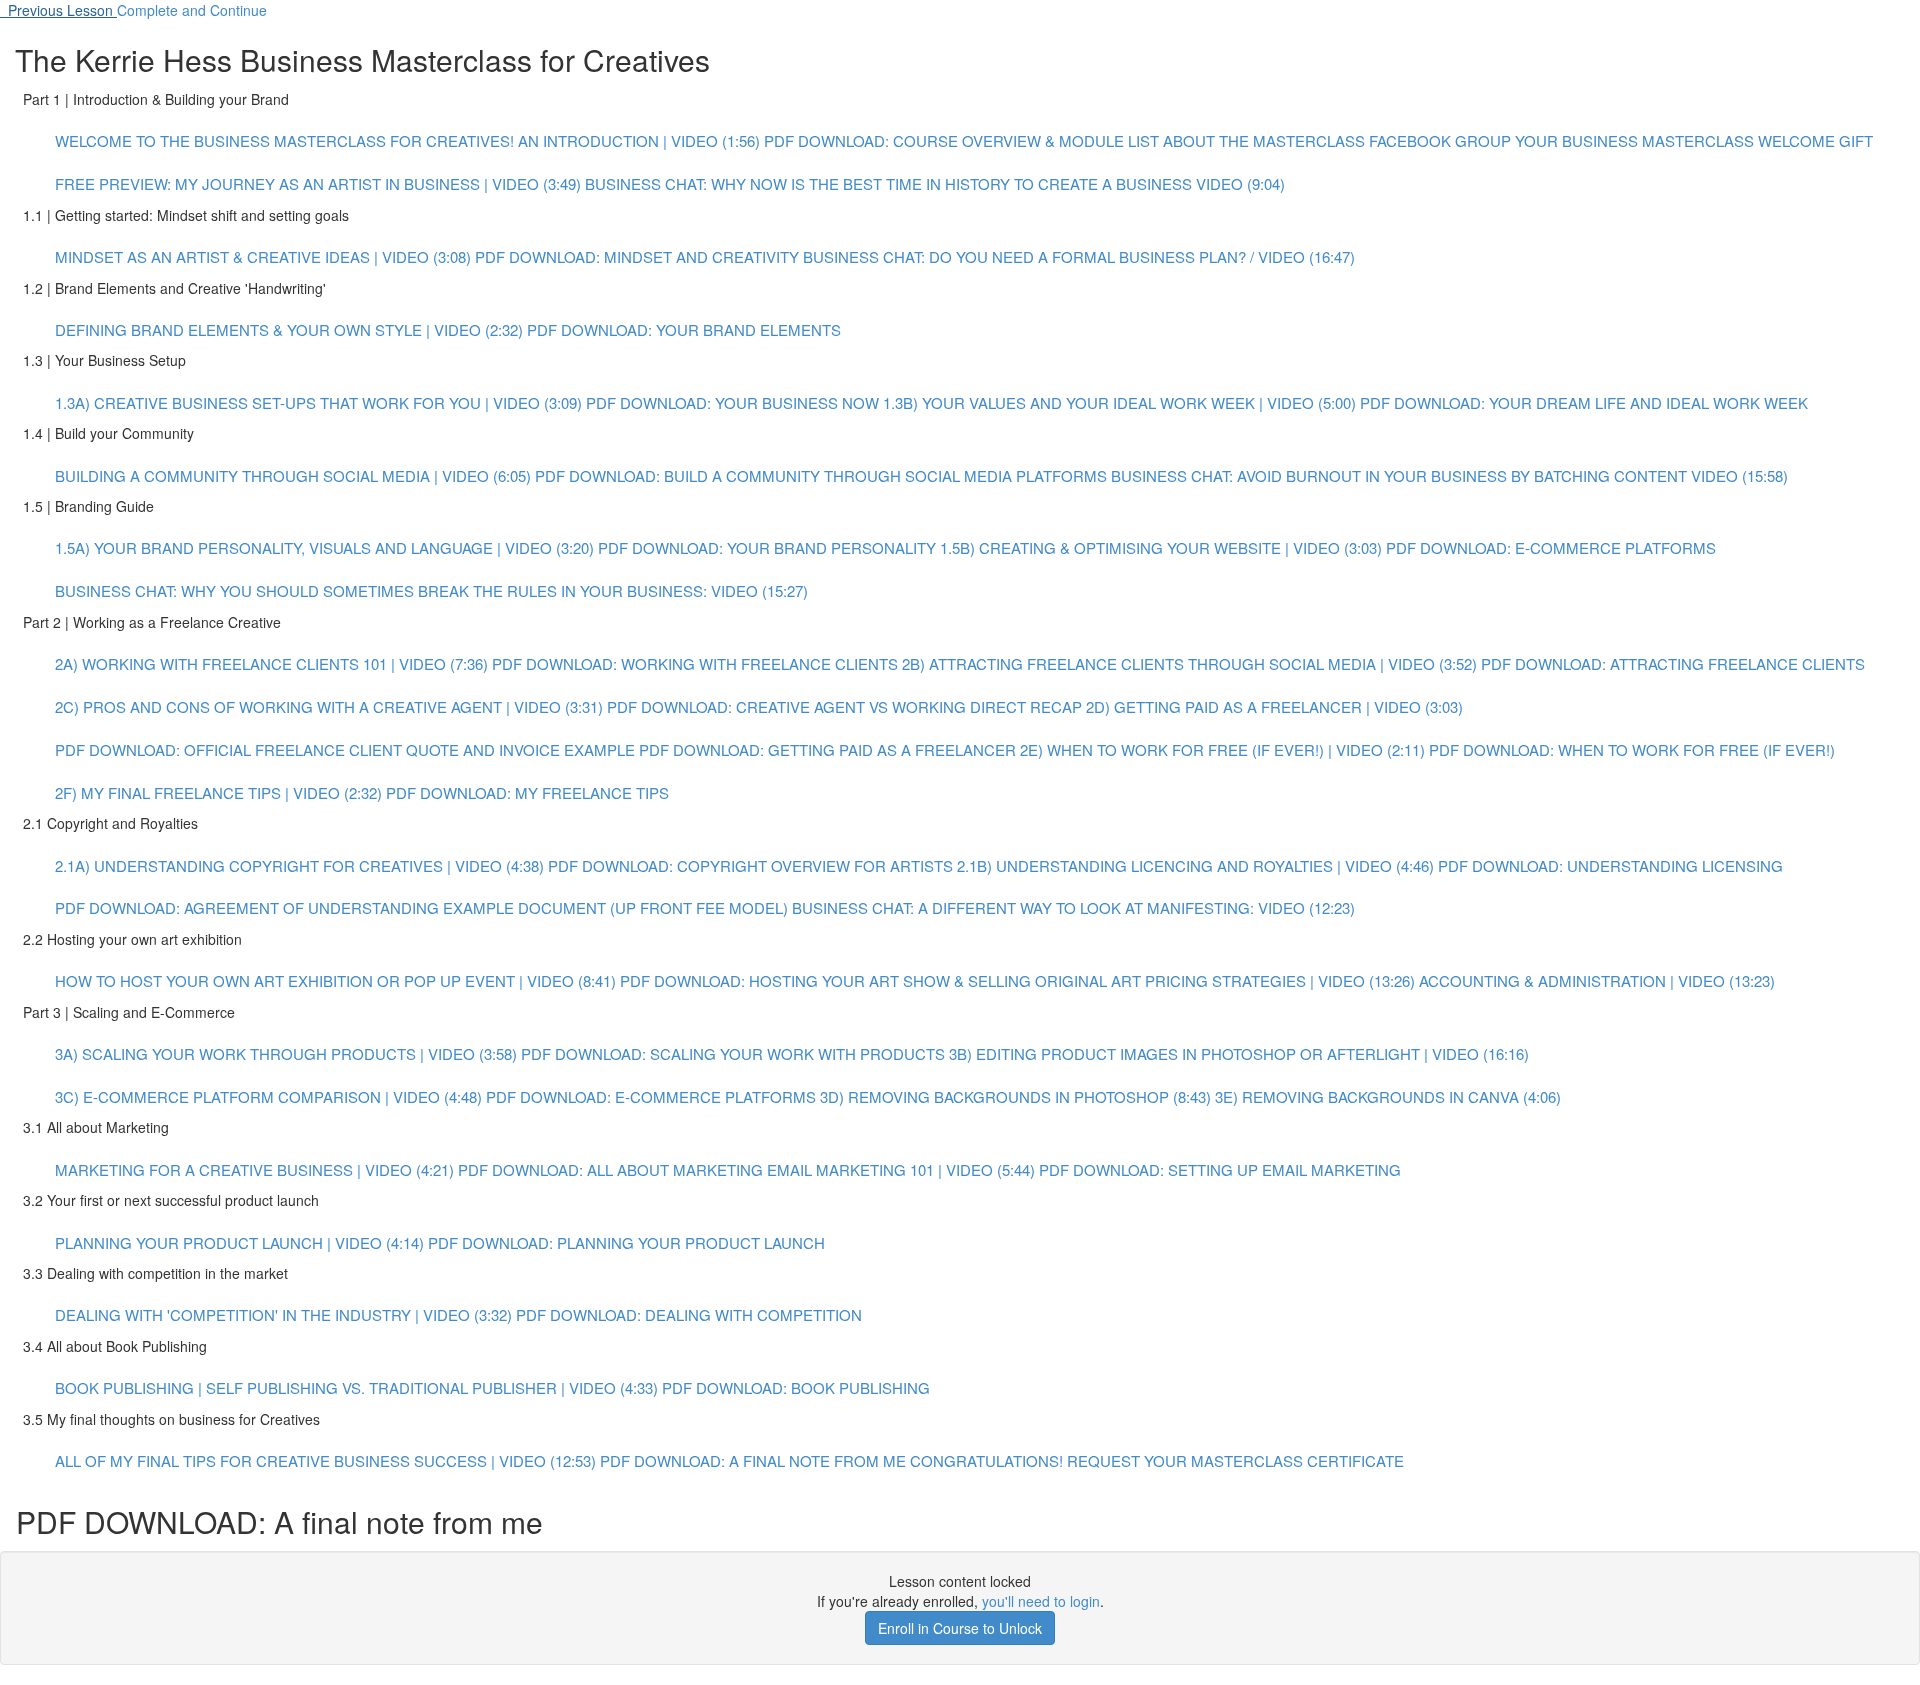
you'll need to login (1041, 1601)
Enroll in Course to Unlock (960, 1628)
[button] (58, 10)
